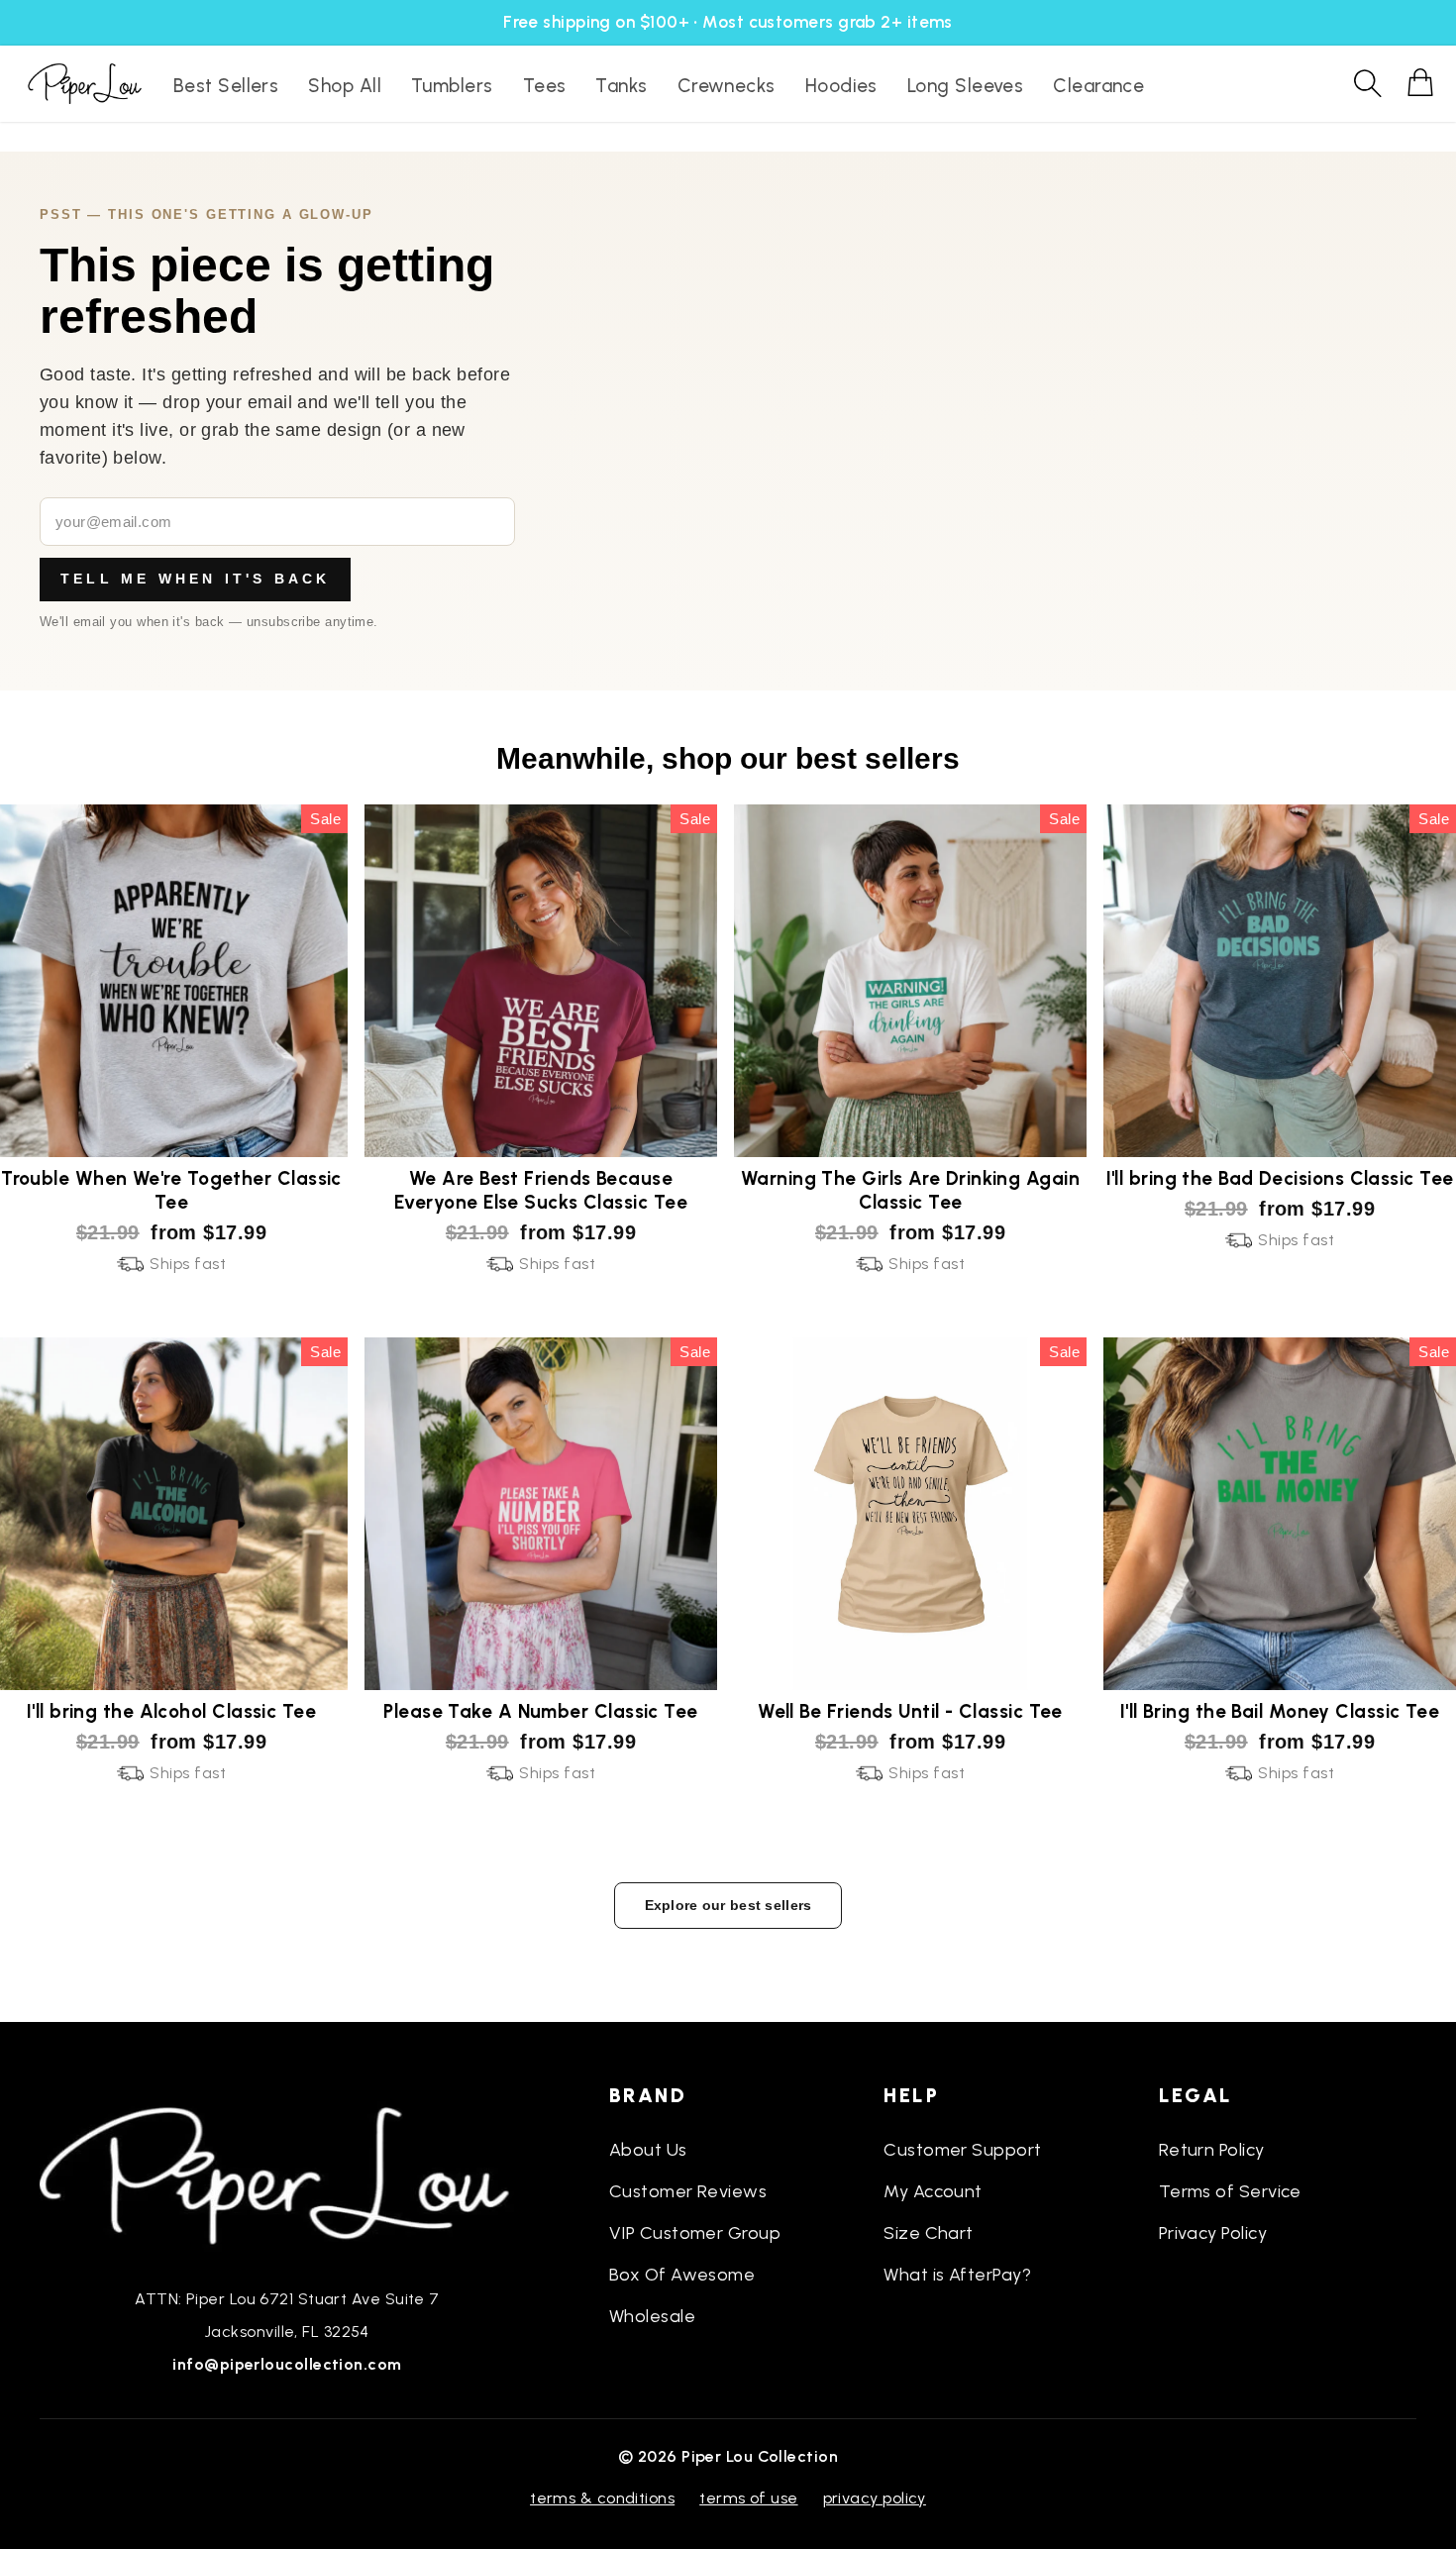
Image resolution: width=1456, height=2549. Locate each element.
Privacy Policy (1213, 2233)
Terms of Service (1230, 2191)
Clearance (1098, 86)
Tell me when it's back (195, 579)
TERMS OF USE (748, 2498)
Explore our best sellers (728, 1905)
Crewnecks (727, 86)
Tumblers (452, 86)
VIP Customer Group (695, 2233)
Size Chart (929, 2233)
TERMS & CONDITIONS (602, 2498)
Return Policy (1212, 2150)
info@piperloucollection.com (287, 2364)
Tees (545, 86)
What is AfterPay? (957, 2275)
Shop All (345, 86)
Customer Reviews (688, 2191)
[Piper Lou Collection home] (287, 2174)
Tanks (621, 86)
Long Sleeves (965, 86)
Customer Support (962, 2150)
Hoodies (841, 86)
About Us (648, 2150)
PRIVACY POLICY (875, 2498)
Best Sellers (226, 86)
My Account (933, 2191)
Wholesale (652, 2316)
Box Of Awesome (682, 2275)
